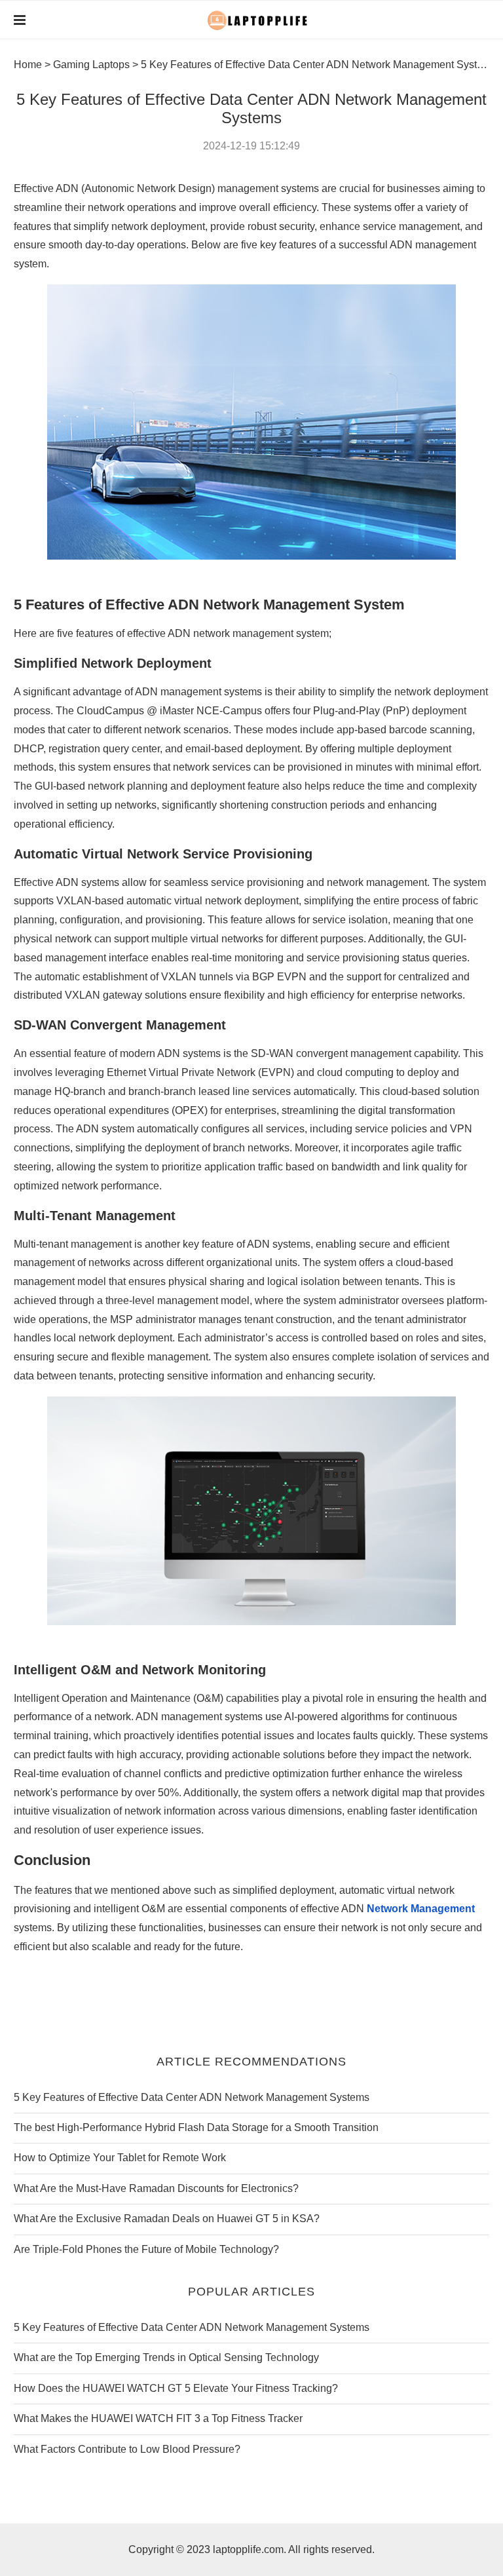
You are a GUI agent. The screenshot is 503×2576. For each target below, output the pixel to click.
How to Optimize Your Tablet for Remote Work (120, 2158)
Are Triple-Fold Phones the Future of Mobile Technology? (146, 2249)
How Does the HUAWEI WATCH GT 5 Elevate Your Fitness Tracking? (176, 2388)
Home (28, 65)
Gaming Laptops (91, 65)
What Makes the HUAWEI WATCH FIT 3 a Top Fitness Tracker (158, 2418)
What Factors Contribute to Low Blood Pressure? (127, 2449)
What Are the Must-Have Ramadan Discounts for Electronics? (156, 2188)
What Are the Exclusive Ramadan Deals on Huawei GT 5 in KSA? (167, 2219)
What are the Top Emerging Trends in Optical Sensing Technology (166, 2357)
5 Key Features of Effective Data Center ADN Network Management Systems (192, 2097)
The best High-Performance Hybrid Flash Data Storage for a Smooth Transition (196, 2127)
